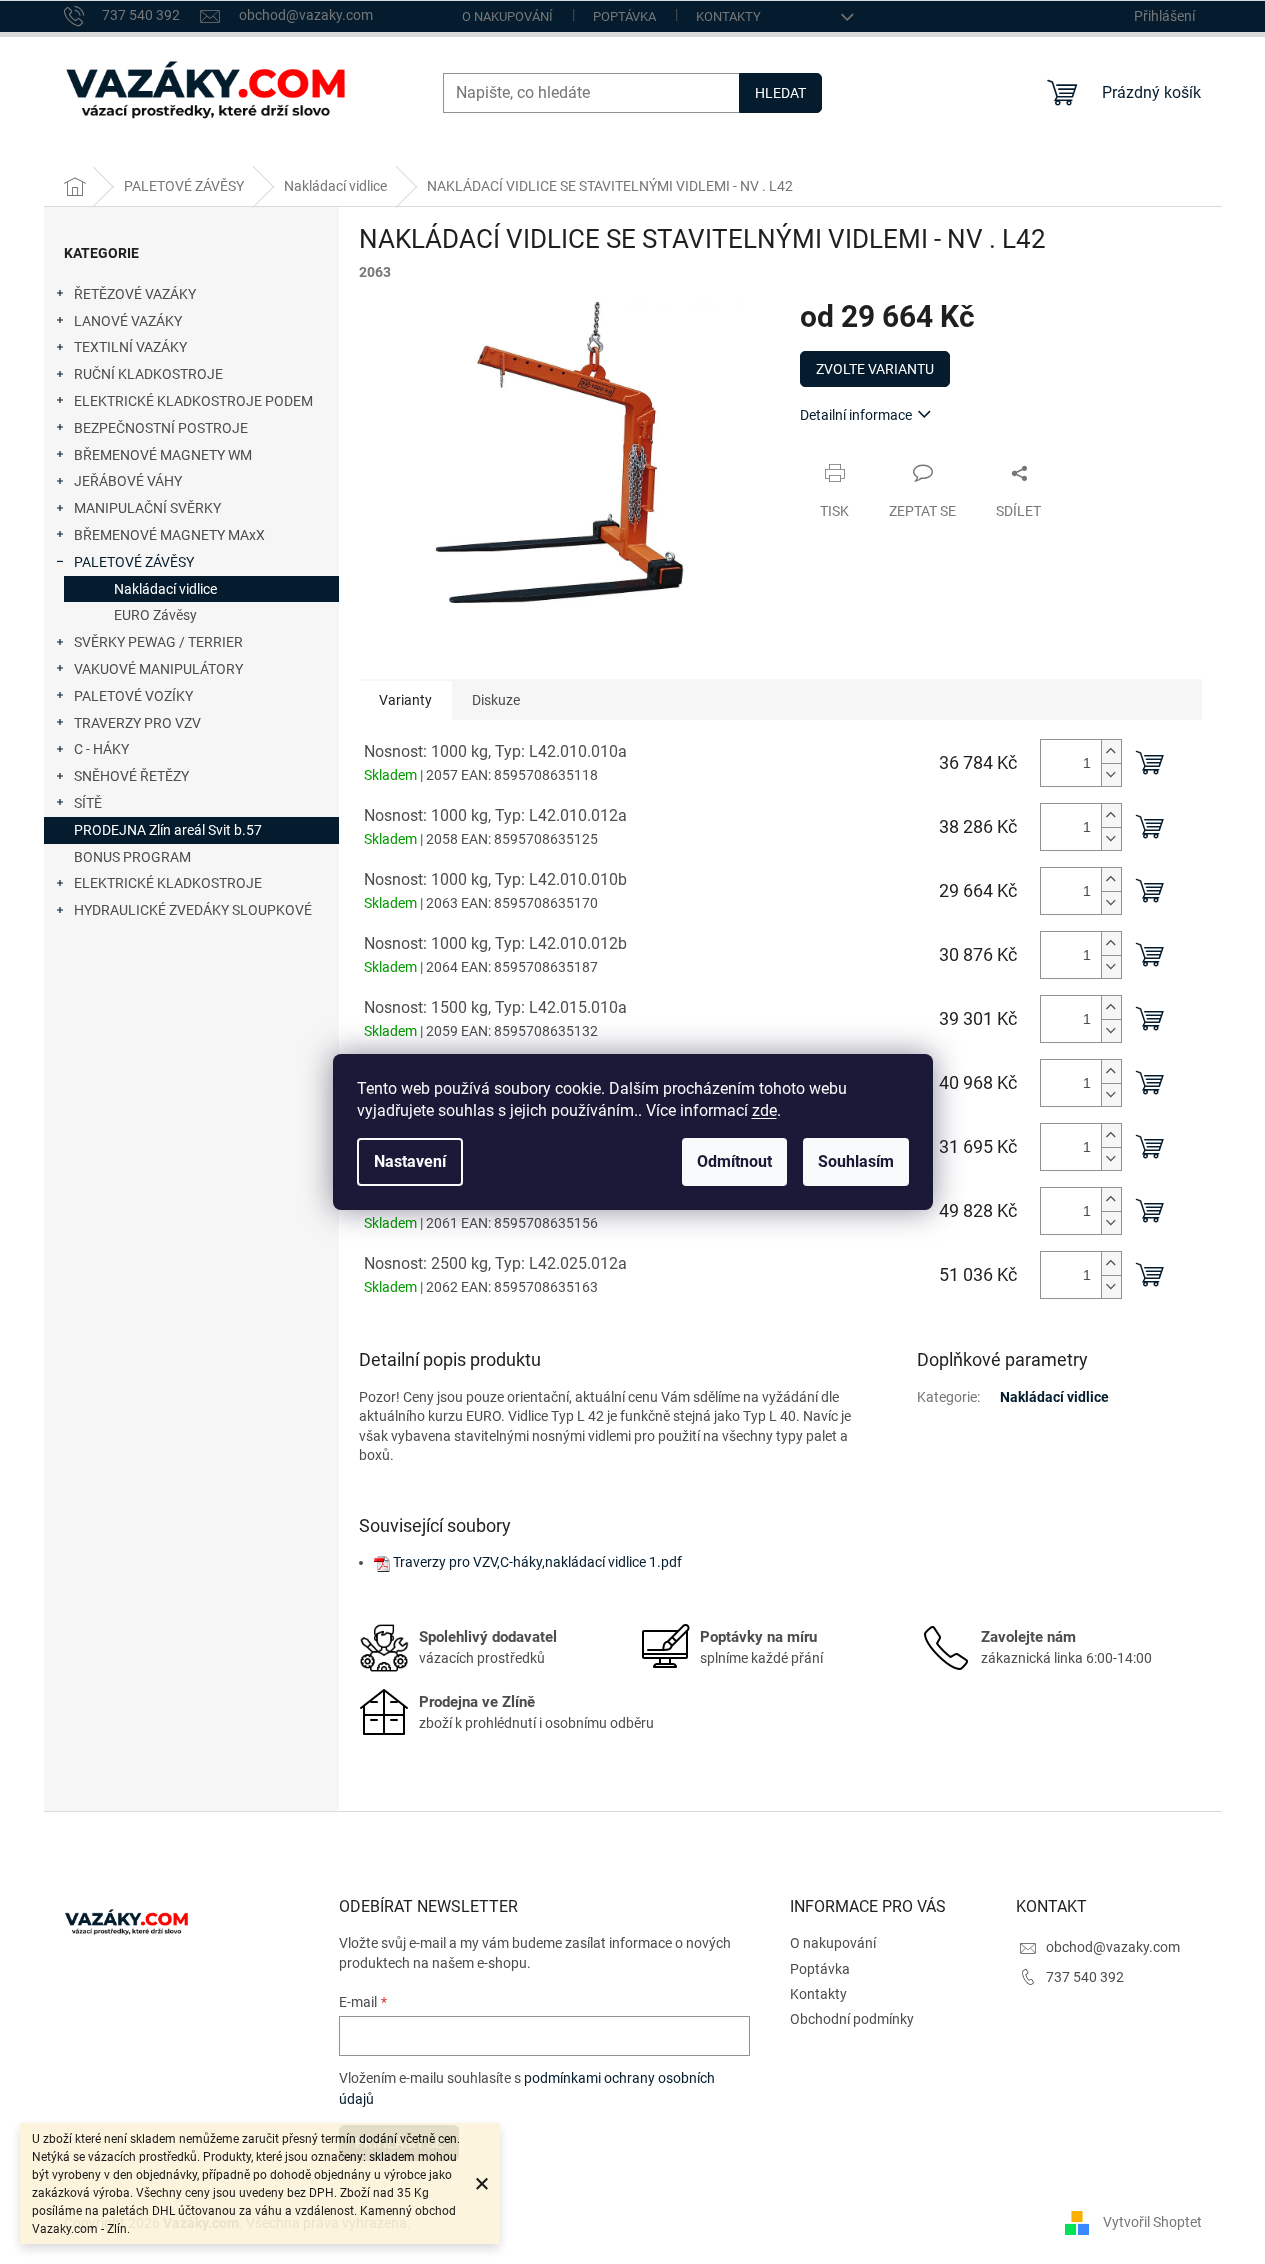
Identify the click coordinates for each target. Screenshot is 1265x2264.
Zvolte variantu (875, 369)
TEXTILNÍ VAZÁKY (130, 347)
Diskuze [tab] (496, 700)
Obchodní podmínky (852, 2019)
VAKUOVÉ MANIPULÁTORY (158, 669)
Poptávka (624, 16)
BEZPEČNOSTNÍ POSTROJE (161, 428)
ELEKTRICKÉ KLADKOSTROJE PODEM (193, 401)
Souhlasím (856, 1161)
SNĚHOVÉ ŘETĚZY (131, 776)
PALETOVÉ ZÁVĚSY (134, 562)
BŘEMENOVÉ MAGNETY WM (163, 455)
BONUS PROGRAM (132, 857)
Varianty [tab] (405, 700)
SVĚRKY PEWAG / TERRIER (158, 642)
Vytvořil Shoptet (1152, 2222)
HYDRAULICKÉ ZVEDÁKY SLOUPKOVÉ (193, 910)
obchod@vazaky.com (1113, 1947)
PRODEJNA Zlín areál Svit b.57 (168, 830)
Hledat (780, 93)
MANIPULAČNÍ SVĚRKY (147, 508)
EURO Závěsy (155, 615)
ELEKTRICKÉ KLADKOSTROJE (168, 883)
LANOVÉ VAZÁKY (128, 321)
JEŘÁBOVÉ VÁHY (128, 481)
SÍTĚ (88, 803)
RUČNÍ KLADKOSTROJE (148, 374)
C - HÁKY (101, 749)
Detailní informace (856, 415)
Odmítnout (734, 1161)
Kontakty (728, 16)
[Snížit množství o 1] (1111, 774)
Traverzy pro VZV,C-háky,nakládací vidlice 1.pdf (537, 1562)
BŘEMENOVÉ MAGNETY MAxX (169, 535)
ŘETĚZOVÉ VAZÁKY (135, 294)
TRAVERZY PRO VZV (137, 723)
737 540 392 (1085, 1977)
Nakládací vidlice (165, 589)
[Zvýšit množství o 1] (1111, 751)
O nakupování (507, 16)
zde (764, 1110)
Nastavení (410, 1161)
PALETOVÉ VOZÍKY (133, 696)
